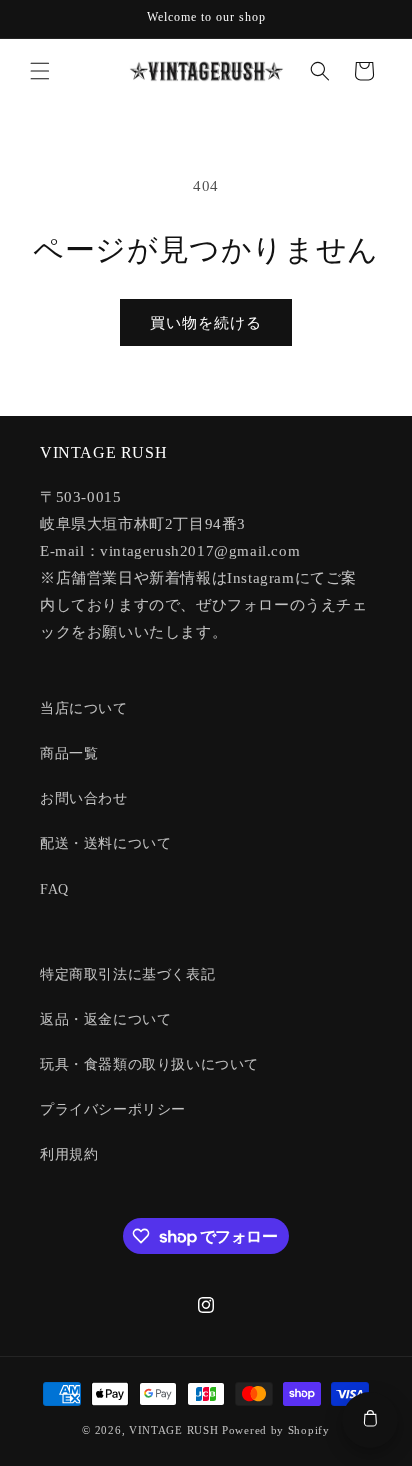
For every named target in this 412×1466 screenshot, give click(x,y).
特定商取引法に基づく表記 (127, 974)
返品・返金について (105, 1019)
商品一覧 (69, 753)
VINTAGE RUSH (173, 1430)
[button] (40, 71)
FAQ (54, 889)
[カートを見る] (370, 1420)
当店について (84, 708)
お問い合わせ (84, 798)
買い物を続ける (206, 323)
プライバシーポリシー (113, 1109)
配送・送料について (105, 843)
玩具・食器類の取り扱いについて (149, 1064)
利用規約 (69, 1154)
